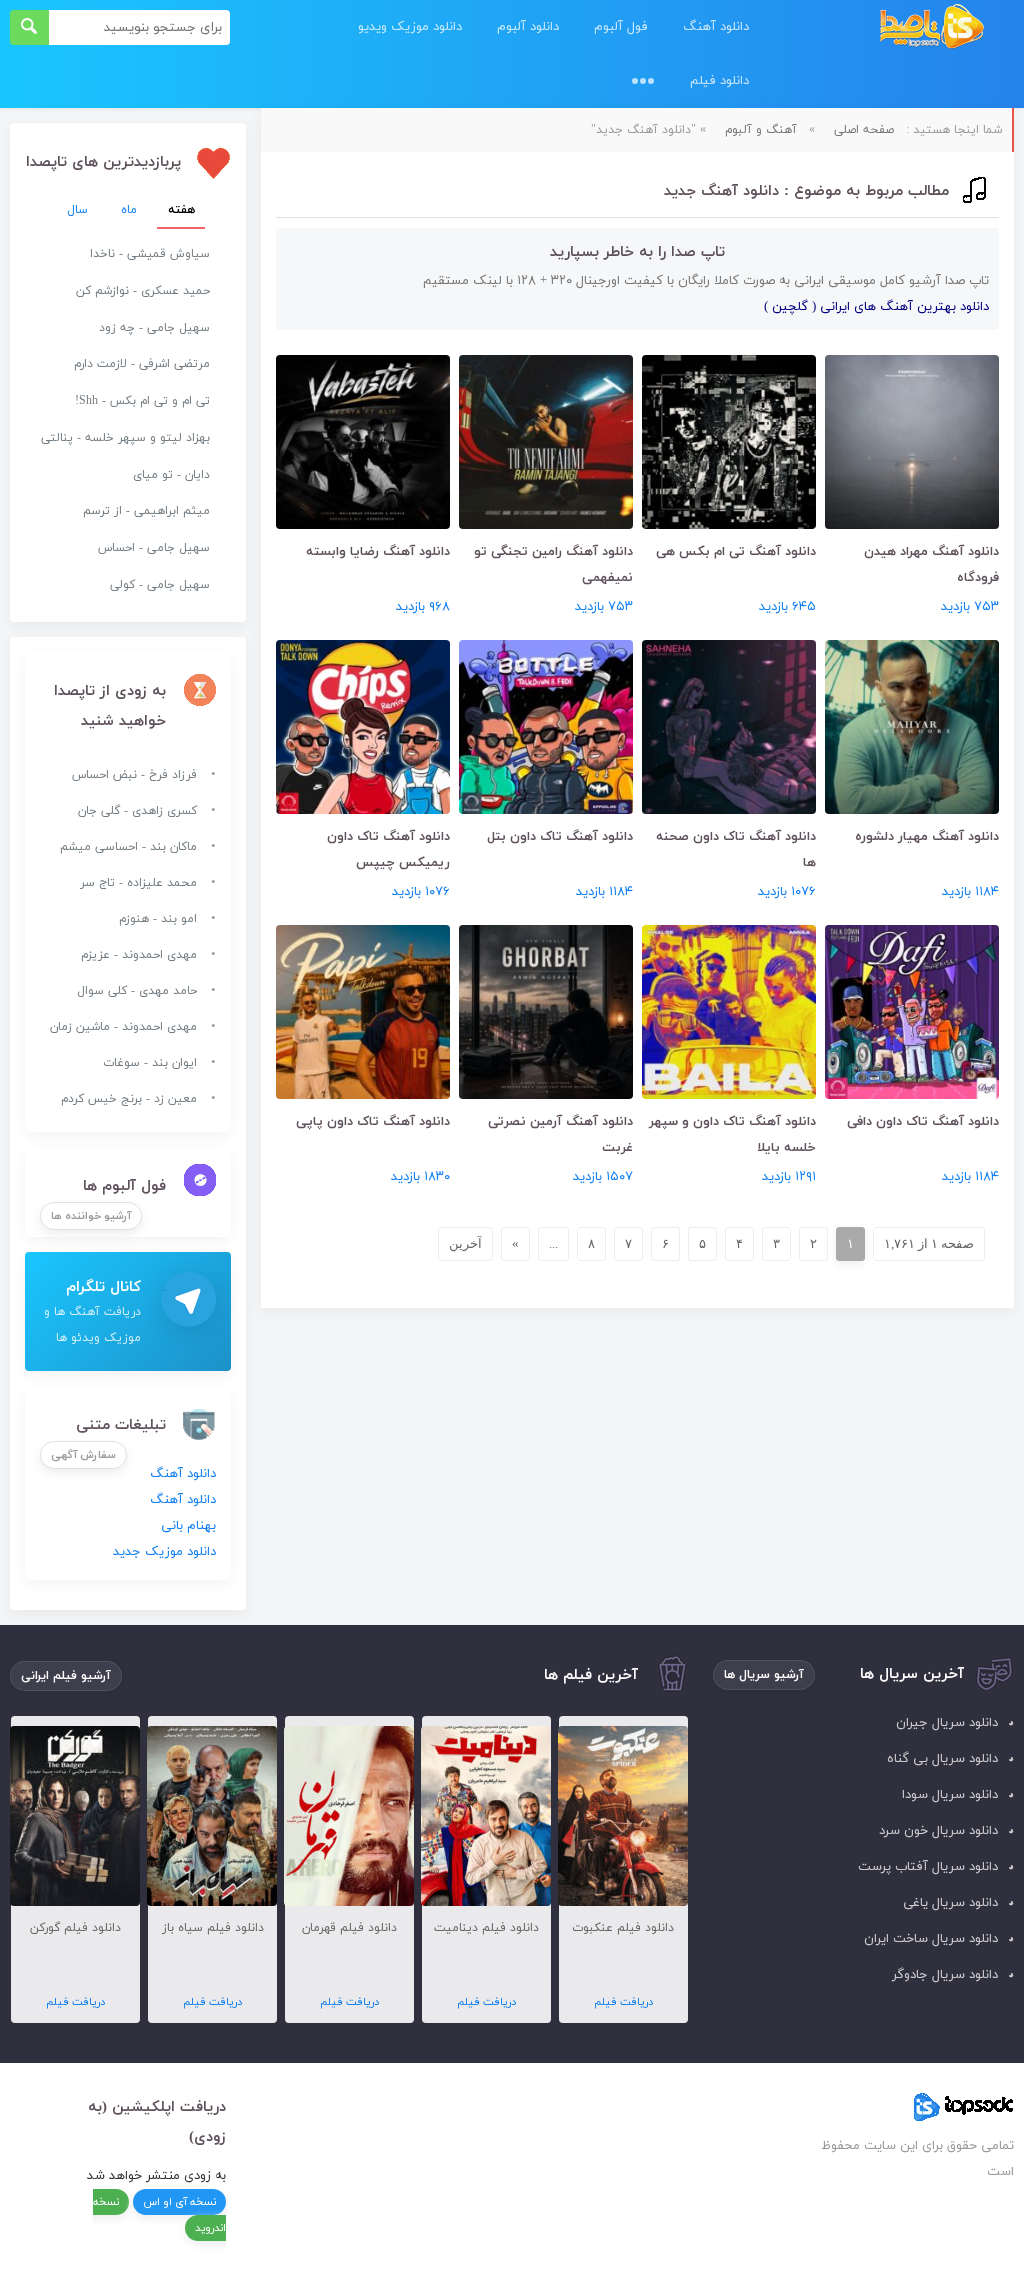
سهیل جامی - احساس (154, 548)
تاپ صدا (931, 27)
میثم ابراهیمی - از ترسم (146, 511)
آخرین (465, 1243)
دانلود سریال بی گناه (942, 1759)
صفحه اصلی (864, 130)
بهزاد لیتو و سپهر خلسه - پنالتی (125, 438)
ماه (129, 210)
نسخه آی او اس (179, 2202)
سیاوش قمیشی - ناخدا (150, 254)
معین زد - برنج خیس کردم (129, 1099)
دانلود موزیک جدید (164, 1552)
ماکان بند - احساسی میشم (128, 847)
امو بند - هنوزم (158, 919)
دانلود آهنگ (716, 27)
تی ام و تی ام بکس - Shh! (142, 401)
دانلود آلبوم (528, 27)
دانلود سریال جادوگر (945, 1975)
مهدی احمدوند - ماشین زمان (123, 1027)
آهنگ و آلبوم (761, 130)
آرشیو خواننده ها (91, 1216)
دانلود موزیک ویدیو (410, 27)
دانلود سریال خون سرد (938, 1831)
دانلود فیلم (719, 81)
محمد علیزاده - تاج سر (138, 883)
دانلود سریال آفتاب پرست (928, 1867)
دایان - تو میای (171, 475)
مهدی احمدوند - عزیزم (139, 955)
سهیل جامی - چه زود (154, 328)
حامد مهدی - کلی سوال (137, 991)
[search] (29, 27)
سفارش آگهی (83, 1455)
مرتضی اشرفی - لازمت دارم (142, 364)
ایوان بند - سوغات (150, 1063)
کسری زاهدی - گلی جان (137, 811)
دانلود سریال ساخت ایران (931, 1939)
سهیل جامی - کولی (160, 585)
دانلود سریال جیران (947, 1723)
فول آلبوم (621, 27)
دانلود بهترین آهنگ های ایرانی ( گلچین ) (876, 307)
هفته (181, 210)
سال (77, 210)
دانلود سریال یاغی (950, 1903)
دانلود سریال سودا (950, 1795)
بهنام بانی (188, 1526)
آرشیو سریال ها (764, 1675)
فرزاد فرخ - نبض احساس (134, 775)
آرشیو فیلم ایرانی (66, 1676)
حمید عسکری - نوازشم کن (143, 291)
